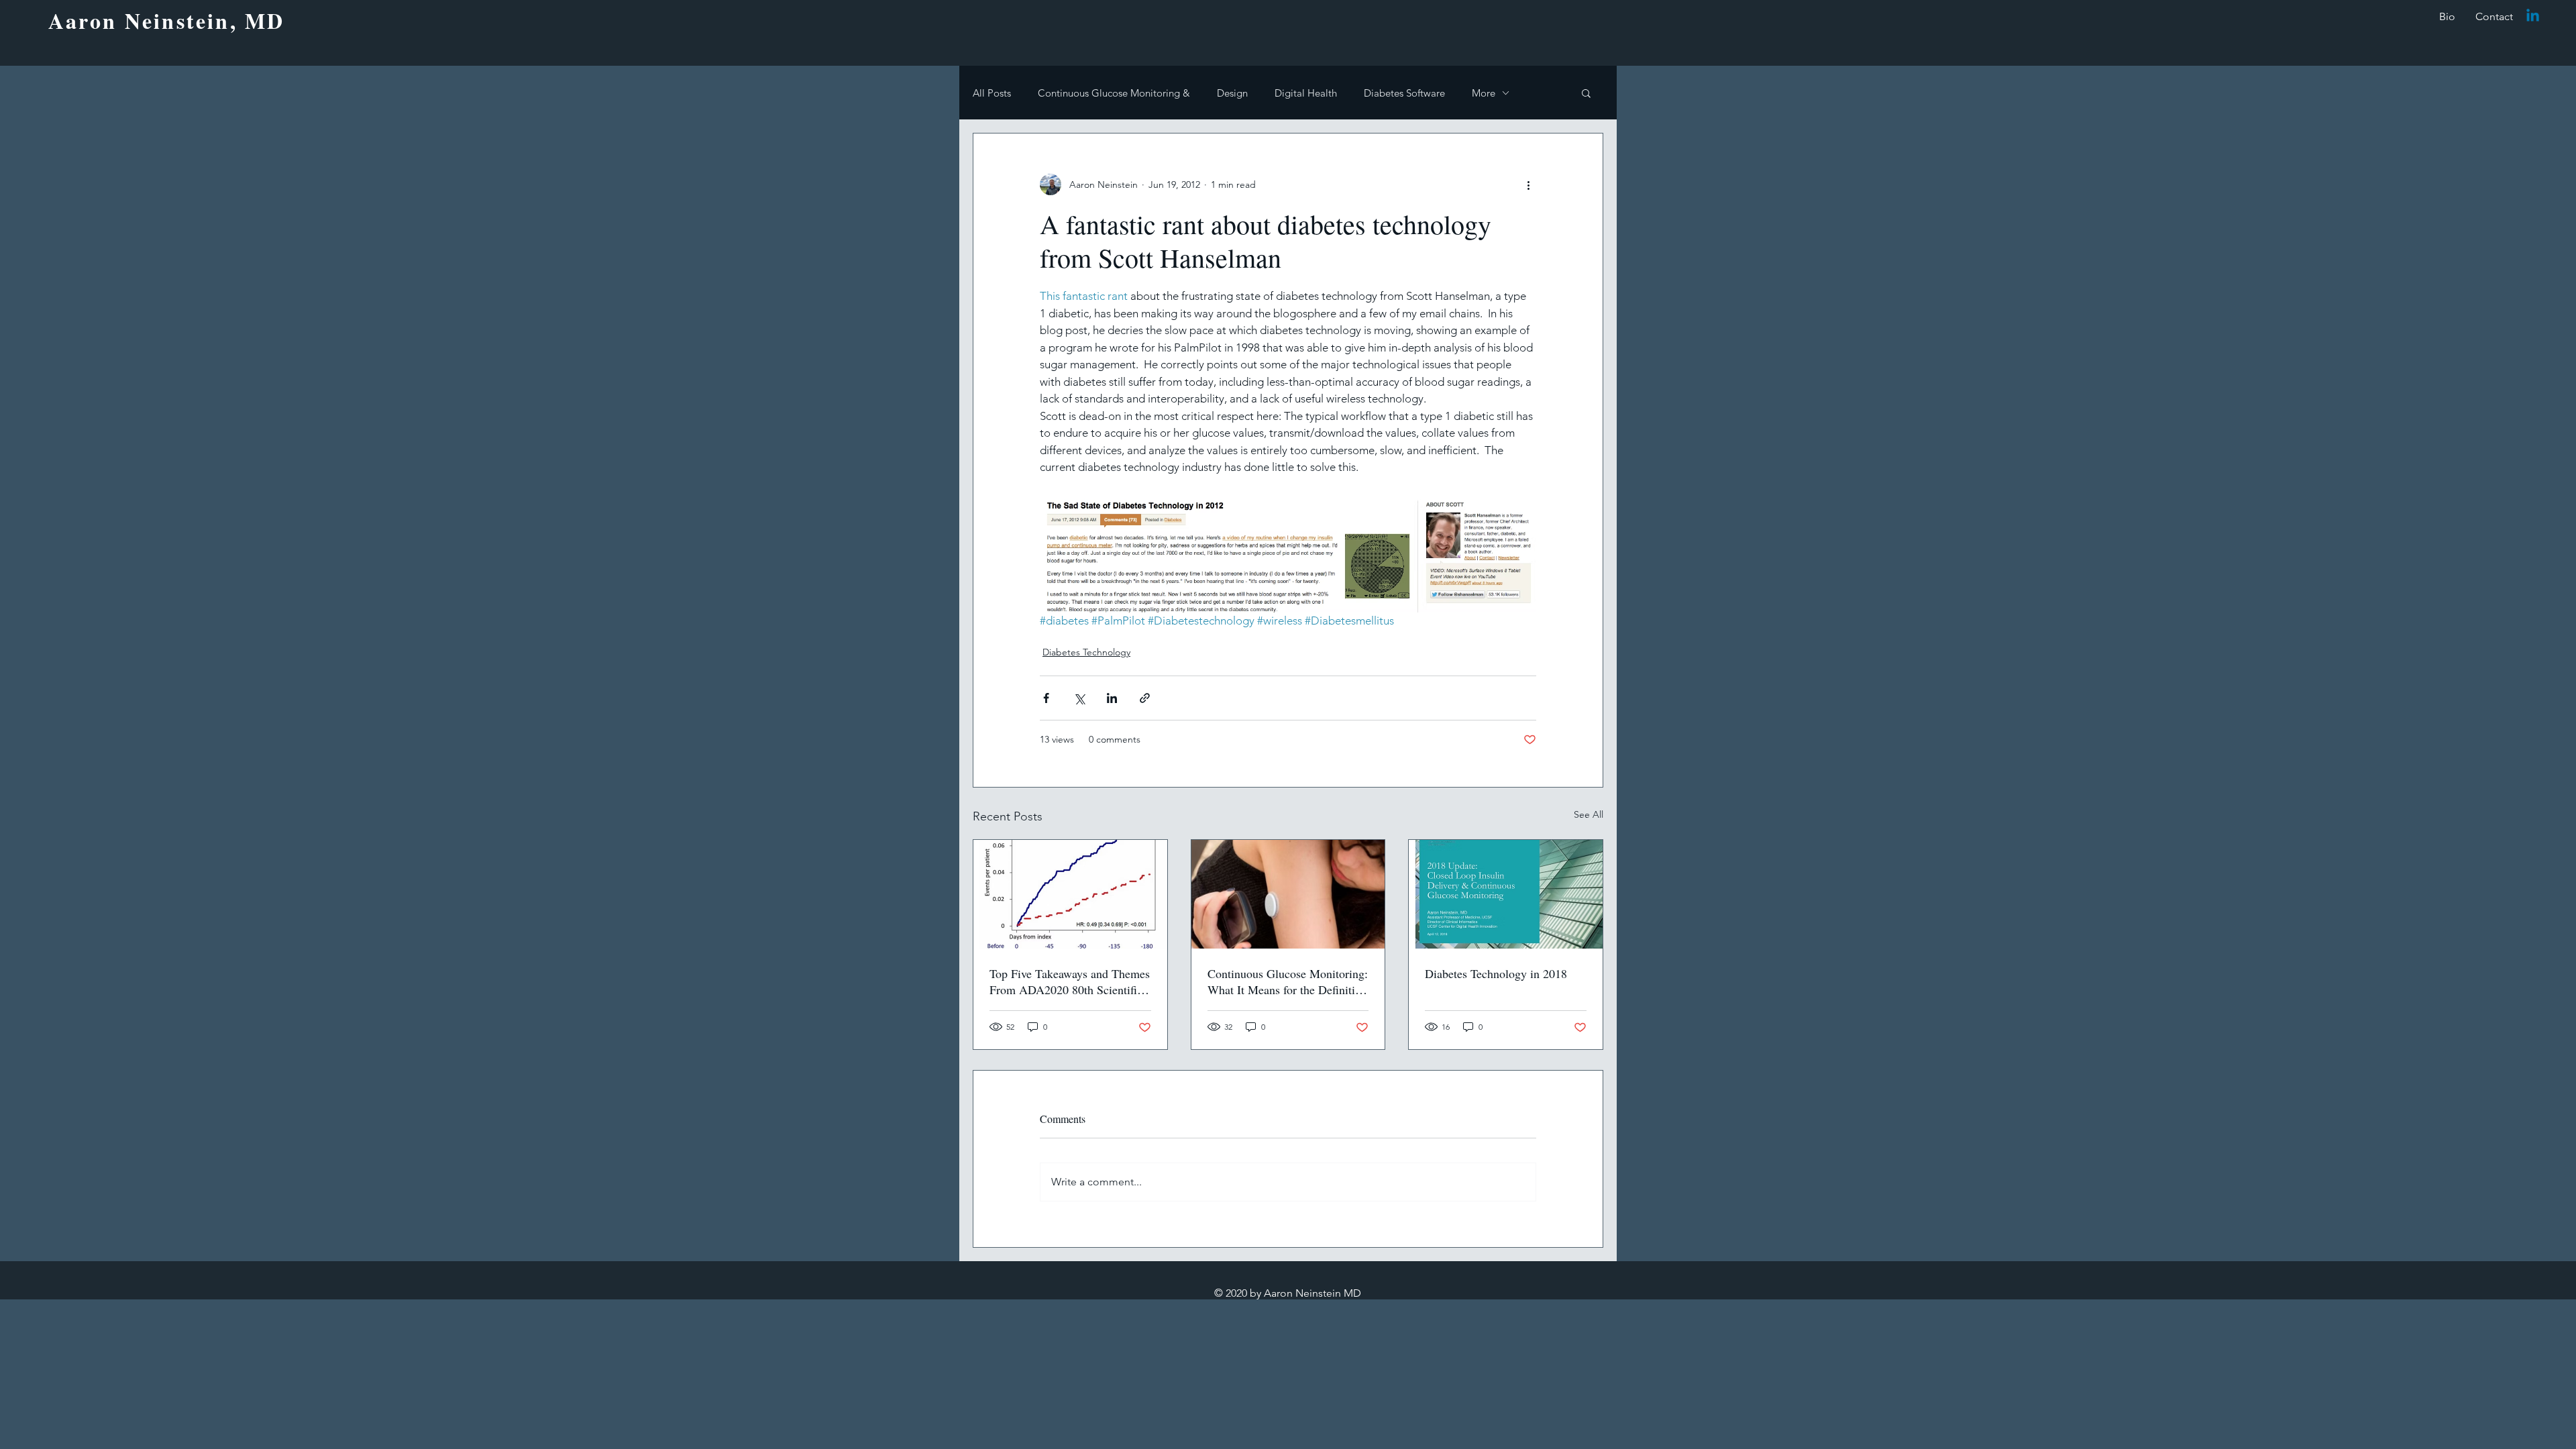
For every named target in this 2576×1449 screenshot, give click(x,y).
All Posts (992, 93)
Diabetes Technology (1086, 652)
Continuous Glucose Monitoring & (1114, 93)
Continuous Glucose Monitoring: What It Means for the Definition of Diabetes (1288, 981)
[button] (1586, 93)
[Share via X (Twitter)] (1079, 698)
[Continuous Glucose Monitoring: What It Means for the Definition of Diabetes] (1288, 894)
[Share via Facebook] (1046, 698)
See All (1589, 814)
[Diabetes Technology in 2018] (1506, 894)
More (1484, 93)
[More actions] (1528, 184)
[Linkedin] (2533, 16)
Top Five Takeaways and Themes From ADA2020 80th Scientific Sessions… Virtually (1070, 981)
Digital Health (1306, 93)
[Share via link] (1145, 698)
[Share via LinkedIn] (1112, 698)
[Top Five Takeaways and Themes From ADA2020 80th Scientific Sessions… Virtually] (1070, 894)
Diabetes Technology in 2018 (1496, 973)
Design (1232, 93)
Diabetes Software (1404, 93)
